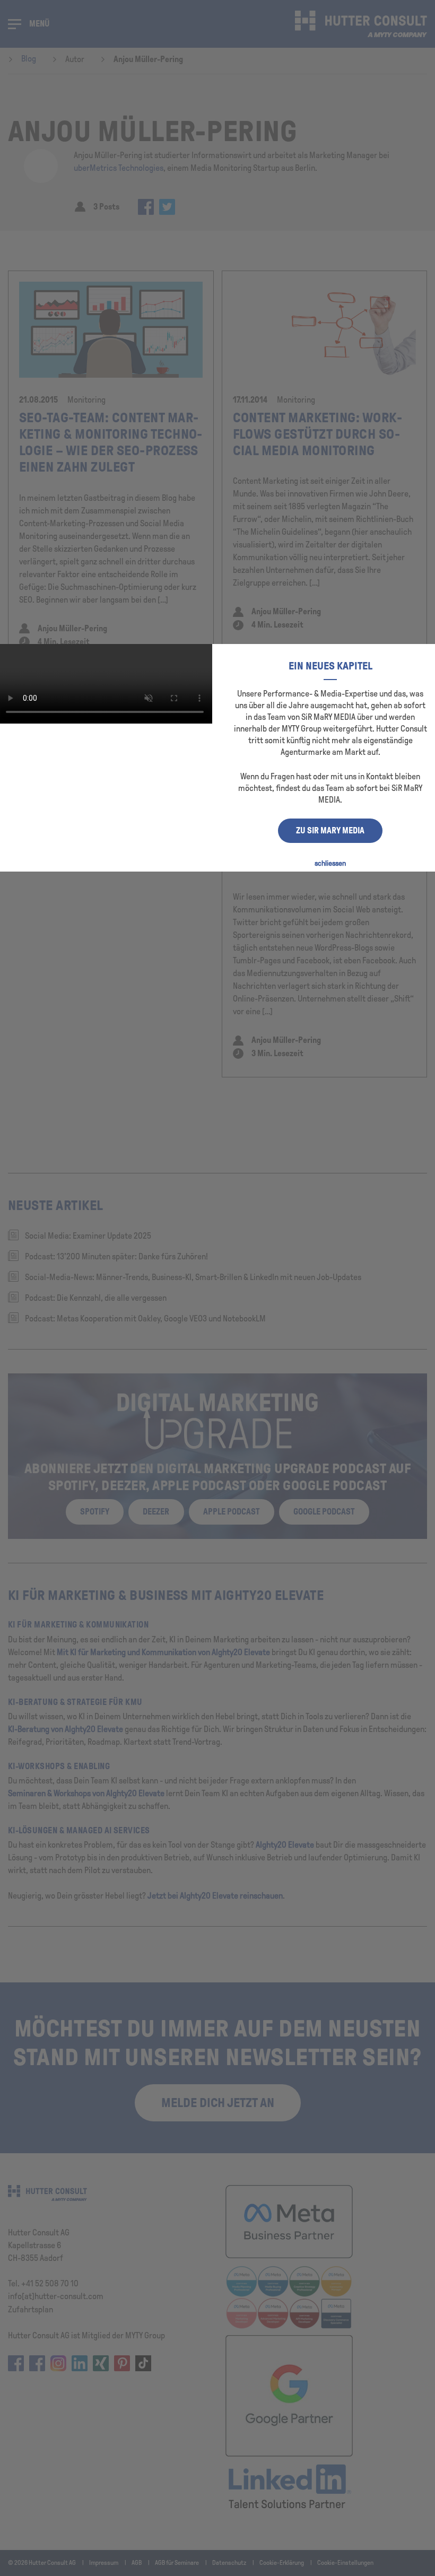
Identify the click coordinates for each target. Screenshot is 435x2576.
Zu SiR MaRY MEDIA (330, 830)
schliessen (330, 863)
